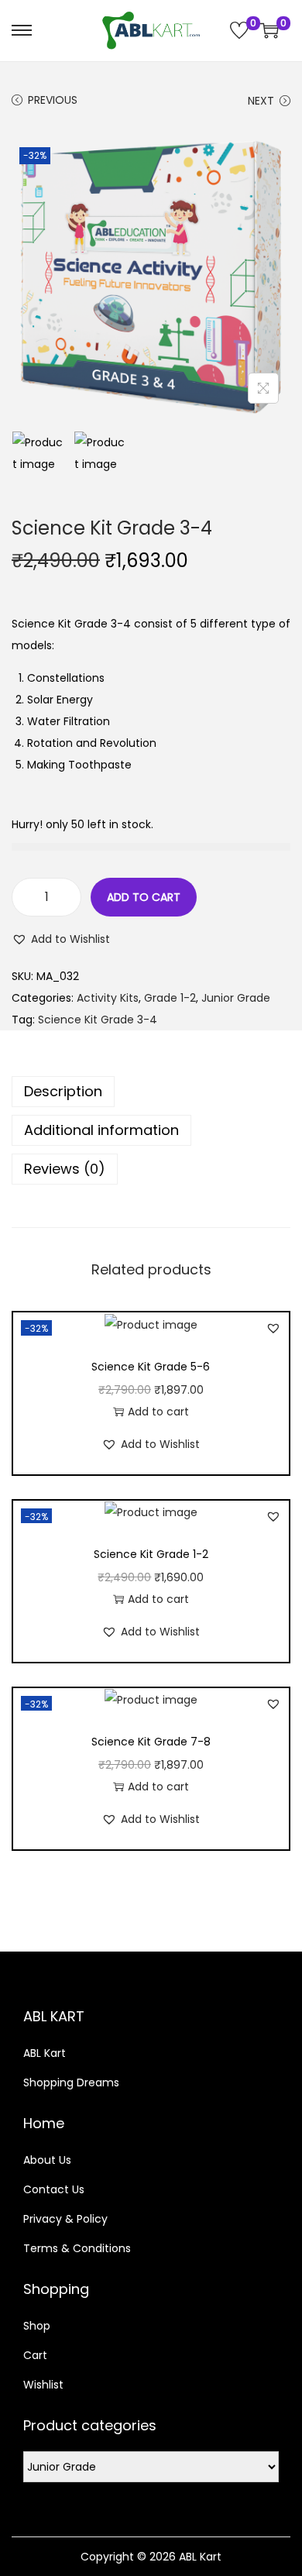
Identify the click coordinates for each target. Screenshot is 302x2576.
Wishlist (43, 2385)
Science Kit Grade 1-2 (151, 1554)
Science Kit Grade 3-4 (98, 1020)
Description (63, 1091)
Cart (35, 2355)
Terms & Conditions (77, 2248)
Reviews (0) (65, 1169)
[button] (61, 939)
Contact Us (54, 2189)
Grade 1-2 (170, 998)
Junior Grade (236, 998)
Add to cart (144, 897)
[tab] (151, 1092)
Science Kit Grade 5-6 (151, 1367)
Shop (37, 2326)
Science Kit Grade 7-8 (151, 1742)
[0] (239, 30)
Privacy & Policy (65, 2219)
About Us (47, 2160)
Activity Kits (108, 998)
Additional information (101, 1130)
